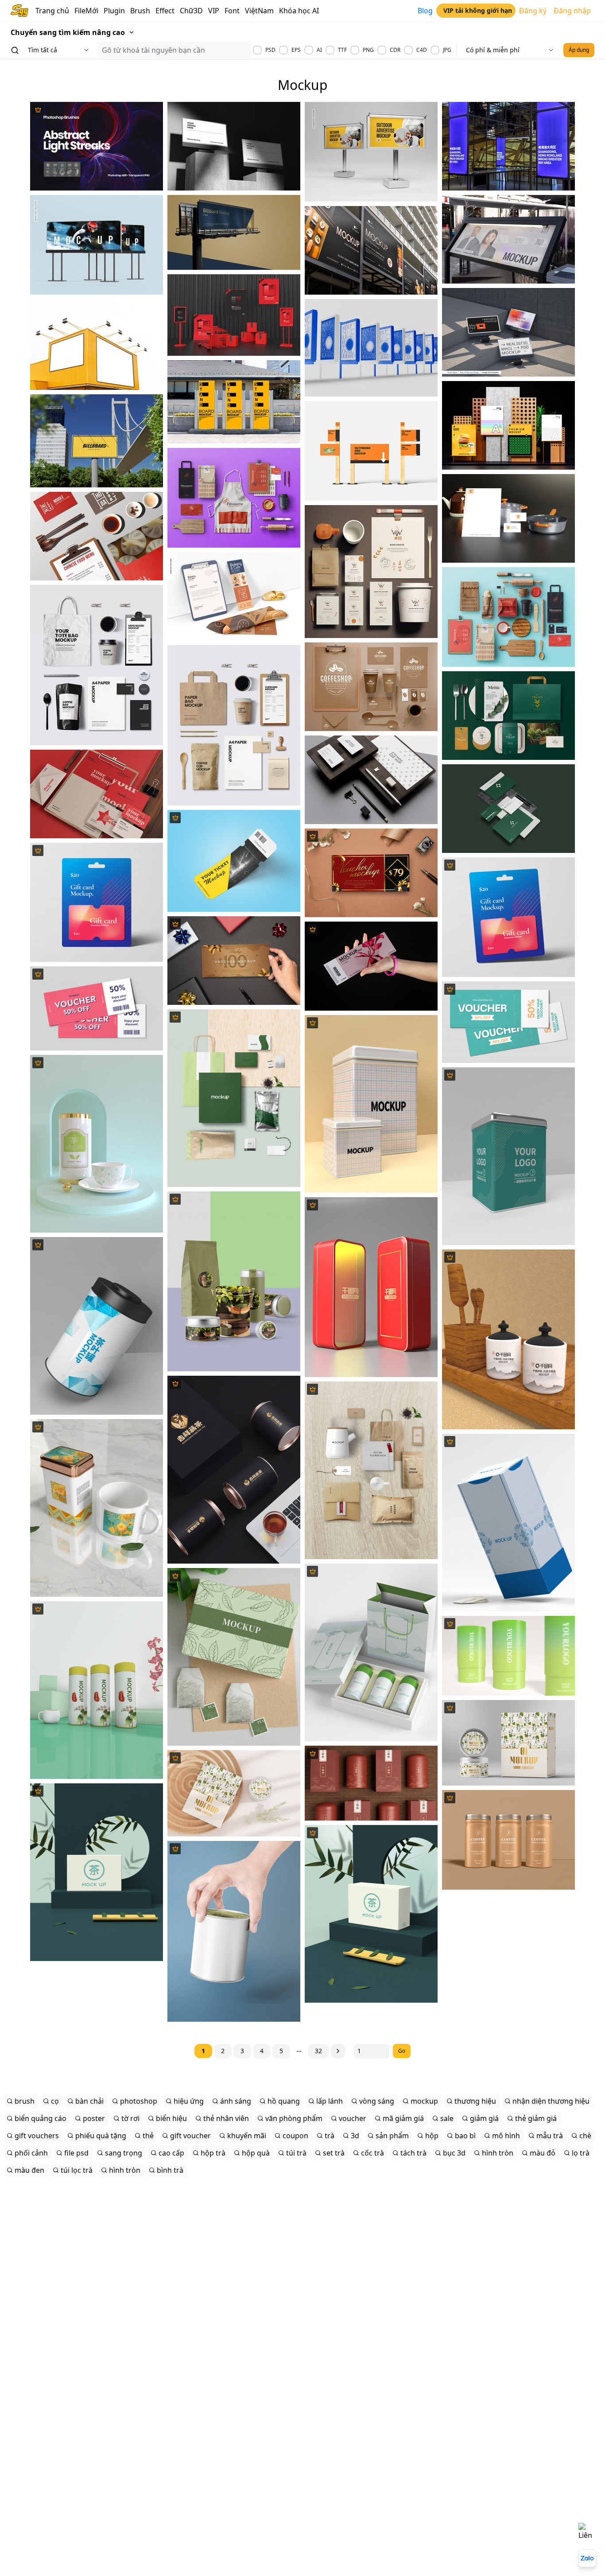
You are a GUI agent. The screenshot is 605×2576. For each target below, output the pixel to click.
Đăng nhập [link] (572, 11)
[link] (476, 11)
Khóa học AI (299, 11)
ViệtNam (259, 11)
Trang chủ (52, 11)
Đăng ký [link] (533, 11)
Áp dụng (579, 50)
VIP (214, 11)
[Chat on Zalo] (587, 2558)
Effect (165, 11)
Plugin (114, 11)
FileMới (86, 11)
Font (232, 11)
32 (318, 2051)
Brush (140, 11)
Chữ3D (191, 11)
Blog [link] (425, 11)
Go (402, 2051)
